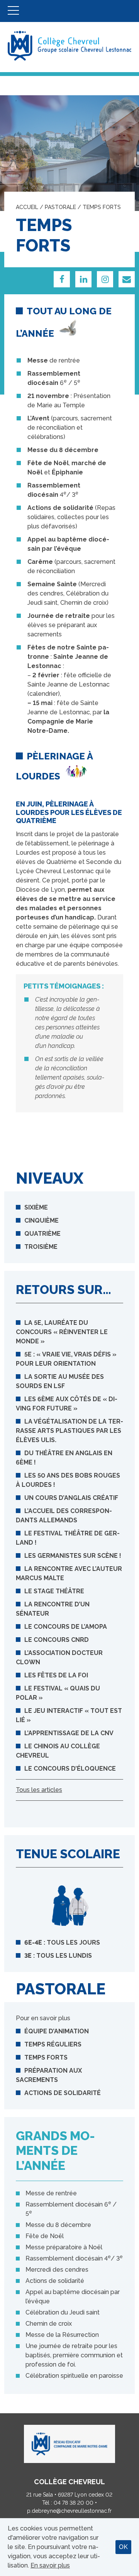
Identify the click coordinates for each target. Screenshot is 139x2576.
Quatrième (42, 1234)
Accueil (27, 207)
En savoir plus (50, 2565)
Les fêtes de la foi (56, 1675)
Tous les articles (39, 1790)
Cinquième (42, 1221)
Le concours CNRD (57, 1640)
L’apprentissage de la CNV (69, 1733)
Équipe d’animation (57, 2031)
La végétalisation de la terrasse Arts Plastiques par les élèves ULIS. (69, 1431)
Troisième (41, 1247)
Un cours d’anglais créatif (71, 1498)
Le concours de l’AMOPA (66, 1627)
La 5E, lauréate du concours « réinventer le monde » (62, 1332)
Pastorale (60, 207)
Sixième (36, 1207)
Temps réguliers (53, 2044)
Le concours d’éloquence (70, 1769)
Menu (14, 11)
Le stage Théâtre (54, 1591)
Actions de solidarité (63, 2093)
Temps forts (46, 2057)
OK (123, 2547)
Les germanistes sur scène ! (73, 1556)
